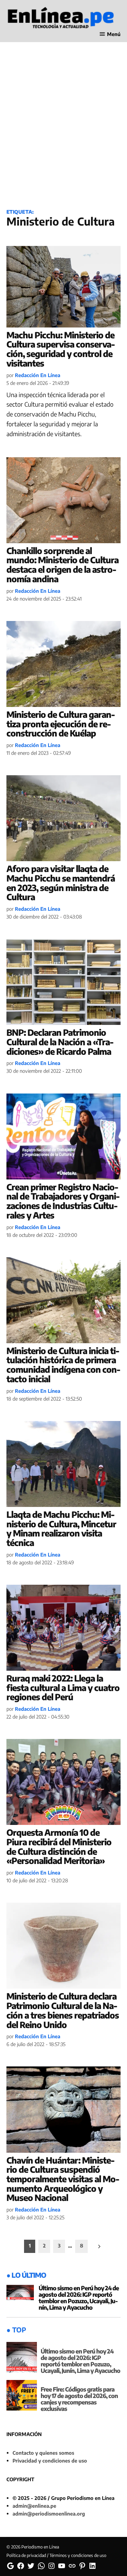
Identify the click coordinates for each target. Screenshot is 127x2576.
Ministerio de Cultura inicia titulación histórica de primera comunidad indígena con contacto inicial (63, 1365)
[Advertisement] (63, 133)
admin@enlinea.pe (34, 2506)
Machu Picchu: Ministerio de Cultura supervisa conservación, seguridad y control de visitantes (61, 349)
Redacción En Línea (38, 375)
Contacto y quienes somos (43, 2453)
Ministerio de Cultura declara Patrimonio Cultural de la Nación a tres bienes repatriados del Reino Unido (63, 2010)
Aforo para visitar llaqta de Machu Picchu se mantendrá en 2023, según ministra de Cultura (61, 883)
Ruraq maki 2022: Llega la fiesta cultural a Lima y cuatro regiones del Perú (63, 1687)
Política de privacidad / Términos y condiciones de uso (56, 2555)
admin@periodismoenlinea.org (49, 2513)
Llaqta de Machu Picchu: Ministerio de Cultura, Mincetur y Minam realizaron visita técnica (61, 1529)
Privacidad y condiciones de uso (50, 2460)
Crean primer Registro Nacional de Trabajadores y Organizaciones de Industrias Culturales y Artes (63, 1201)
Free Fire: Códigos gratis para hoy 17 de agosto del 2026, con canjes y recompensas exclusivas (79, 2399)
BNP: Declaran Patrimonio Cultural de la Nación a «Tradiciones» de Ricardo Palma (60, 1042)
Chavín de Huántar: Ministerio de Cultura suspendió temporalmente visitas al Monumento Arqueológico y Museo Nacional (63, 2179)
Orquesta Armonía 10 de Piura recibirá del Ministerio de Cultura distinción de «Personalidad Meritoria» (59, 1846)
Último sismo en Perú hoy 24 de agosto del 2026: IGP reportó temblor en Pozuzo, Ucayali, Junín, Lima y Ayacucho (79, 2298)
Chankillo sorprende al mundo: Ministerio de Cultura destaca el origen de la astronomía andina (62, 565)
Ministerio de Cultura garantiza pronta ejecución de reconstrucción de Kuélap (61, 724)
